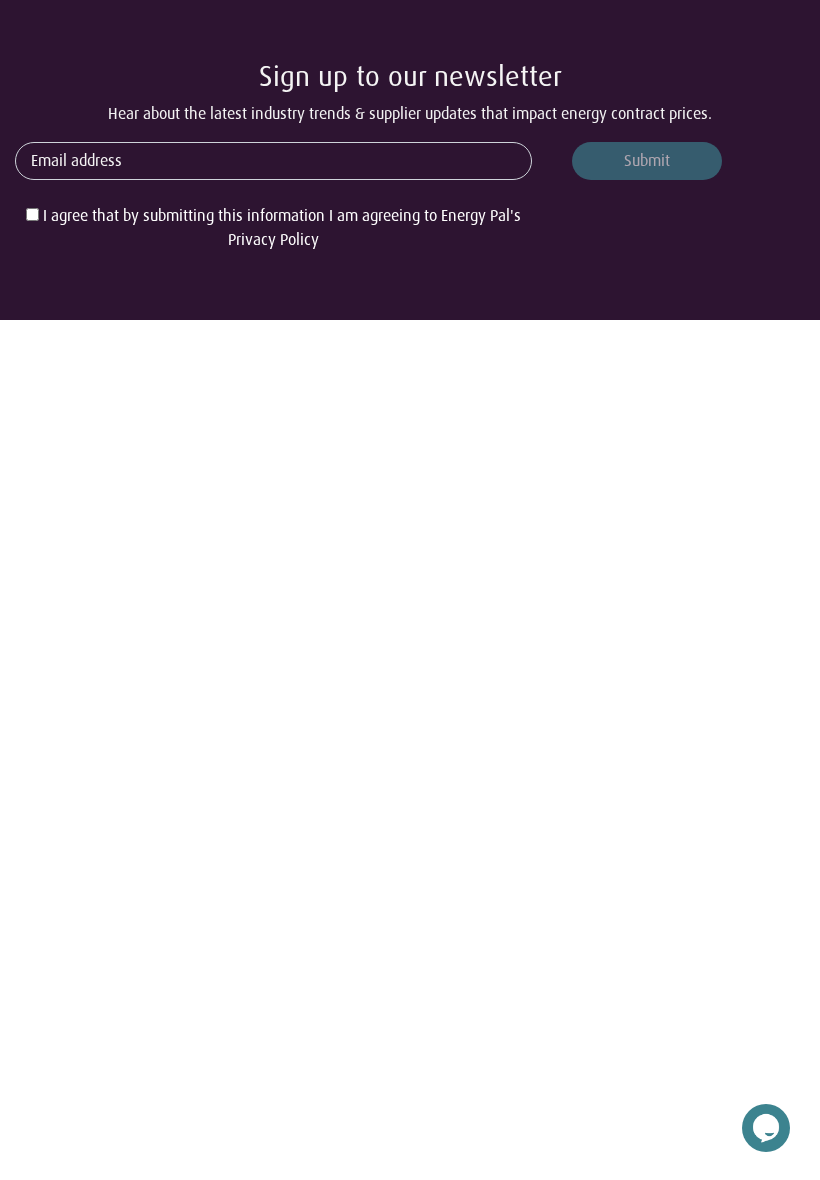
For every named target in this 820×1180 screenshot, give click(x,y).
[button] (766, 1123)
